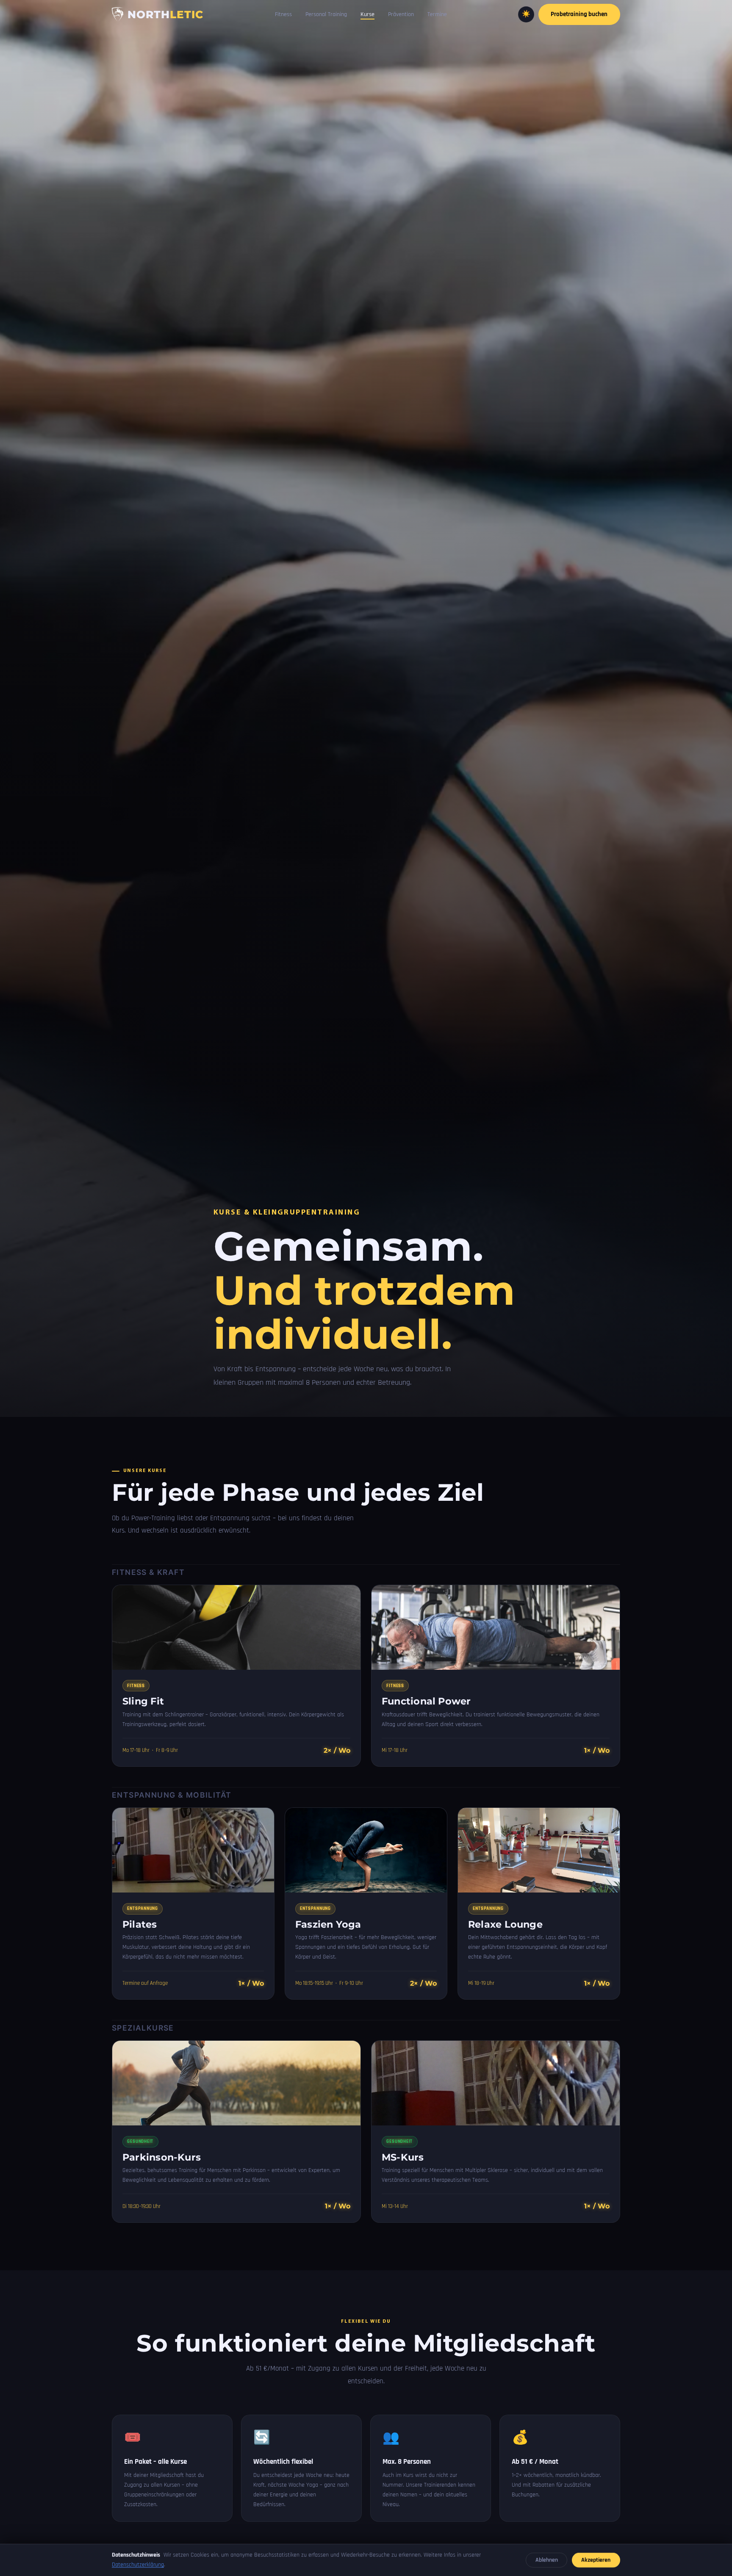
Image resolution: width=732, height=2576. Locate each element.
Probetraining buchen (579, 14)
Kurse (367, 14)
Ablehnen (547, 2560)
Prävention (401, 14)
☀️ (526, 14)
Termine (437, 14)
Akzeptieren (596, 2560)
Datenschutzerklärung (138, 2565)
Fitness (283, 14)
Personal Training (326, 14)
